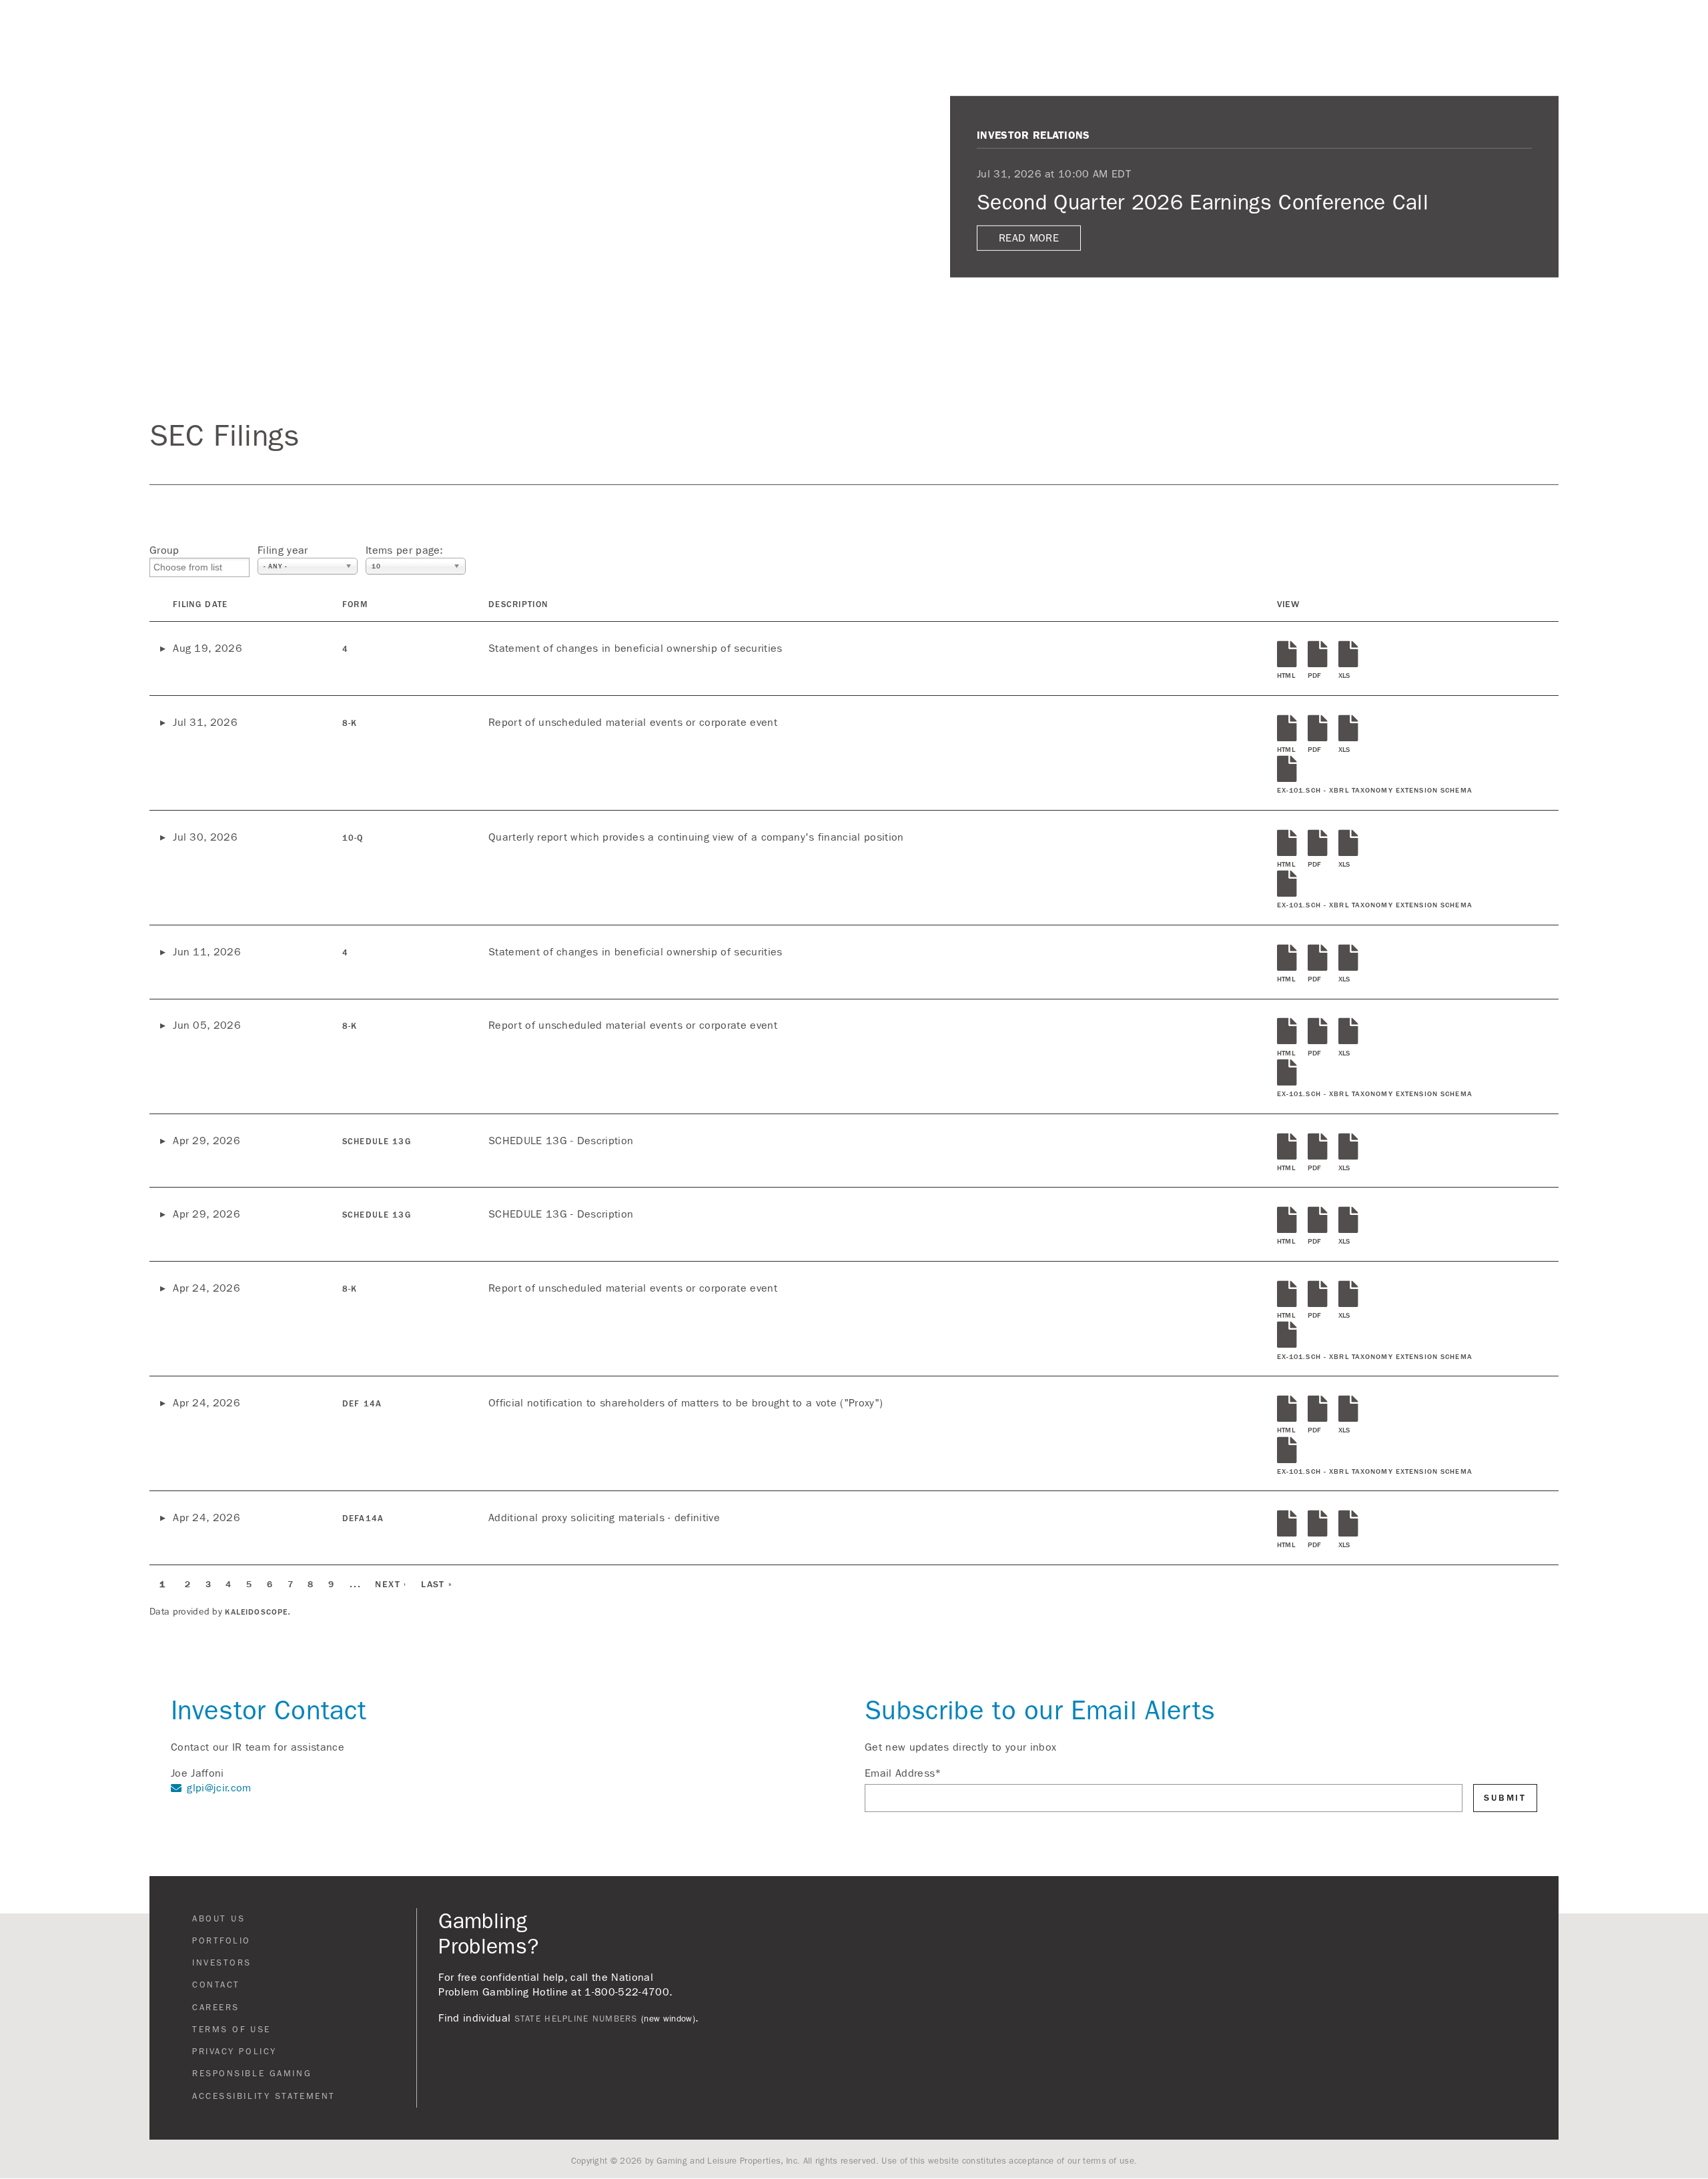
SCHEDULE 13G (377, 1142)
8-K (350, 723)
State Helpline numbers (576, 2019)
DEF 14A (362, 1404)
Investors (1560, 23)
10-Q (353, 838)
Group (164, 550)
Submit (1505, 1798)
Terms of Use (232, 2030)
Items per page (403, 550)
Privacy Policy (235, 2052)
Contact (1650, 23)
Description (518, 604)
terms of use (1109, 2161)
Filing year (283, 550)
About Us (1340, 23)
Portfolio (222, 1941)
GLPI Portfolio (1448, 23)
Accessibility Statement (264, 2096)
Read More (1029, 238)
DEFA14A (363, 1518)
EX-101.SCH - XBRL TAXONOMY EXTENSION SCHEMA (1375, 791)
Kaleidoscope (256, 1612)
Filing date (200, 604)
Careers (216, 2008)
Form (355, 604)
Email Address (903, 1773)
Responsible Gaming (252, 2074)
